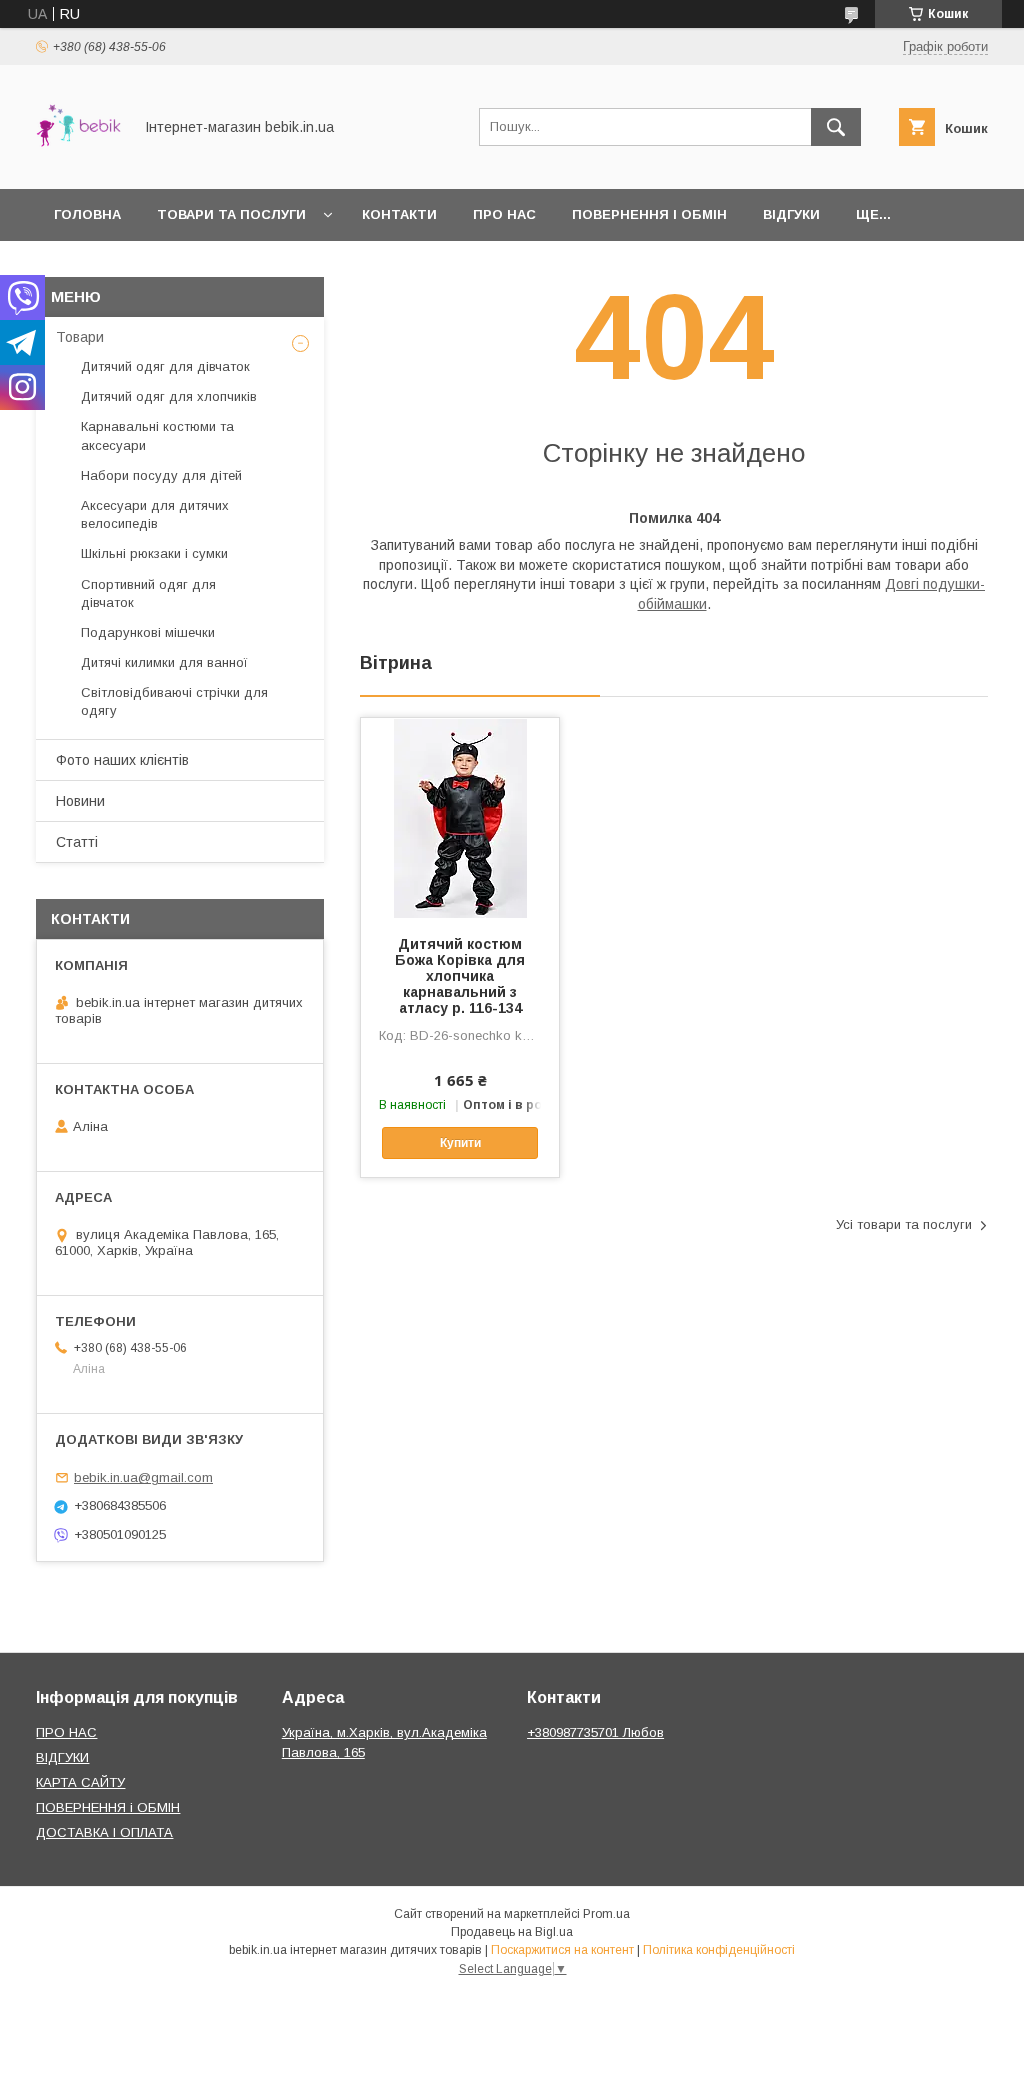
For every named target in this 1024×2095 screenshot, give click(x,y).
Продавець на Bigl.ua (512, 1932)
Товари (80, 337)
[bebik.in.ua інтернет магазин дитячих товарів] (78, 163)
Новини (80, 801)
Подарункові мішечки (148, 632)
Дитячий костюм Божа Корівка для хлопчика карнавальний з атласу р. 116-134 (460, 976)
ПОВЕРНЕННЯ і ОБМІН (108, 1807)
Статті (77, 842)
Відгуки (791, 214)
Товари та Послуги (231, 214)
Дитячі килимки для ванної (164, 662)
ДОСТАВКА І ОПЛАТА (104, 1832)
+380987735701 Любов (595, 1732)
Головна (87, 214)
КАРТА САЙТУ (80, 1782)
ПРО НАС (66, 1732)
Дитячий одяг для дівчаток (165, 366)
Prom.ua (606, 1914)
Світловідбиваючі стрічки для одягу (174, 701)
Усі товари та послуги (904, 1224)
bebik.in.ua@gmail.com (143, 1477)
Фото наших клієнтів (122, 760)
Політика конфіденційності (719, 1950)
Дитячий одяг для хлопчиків (169, 396)
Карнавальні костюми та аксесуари (157, 435)
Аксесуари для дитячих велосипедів (155, 514)
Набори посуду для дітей (161, 475)
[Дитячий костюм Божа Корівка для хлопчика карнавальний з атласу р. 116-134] (460, 818)
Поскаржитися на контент (562, 1950)
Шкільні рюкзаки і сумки (154, 553)
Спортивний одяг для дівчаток (148, 593)
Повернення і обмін (649, 214)
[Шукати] (836, 127)
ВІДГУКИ (62, 1757)
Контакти (399, 214)
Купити (460, 1143)
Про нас (504, 214)
